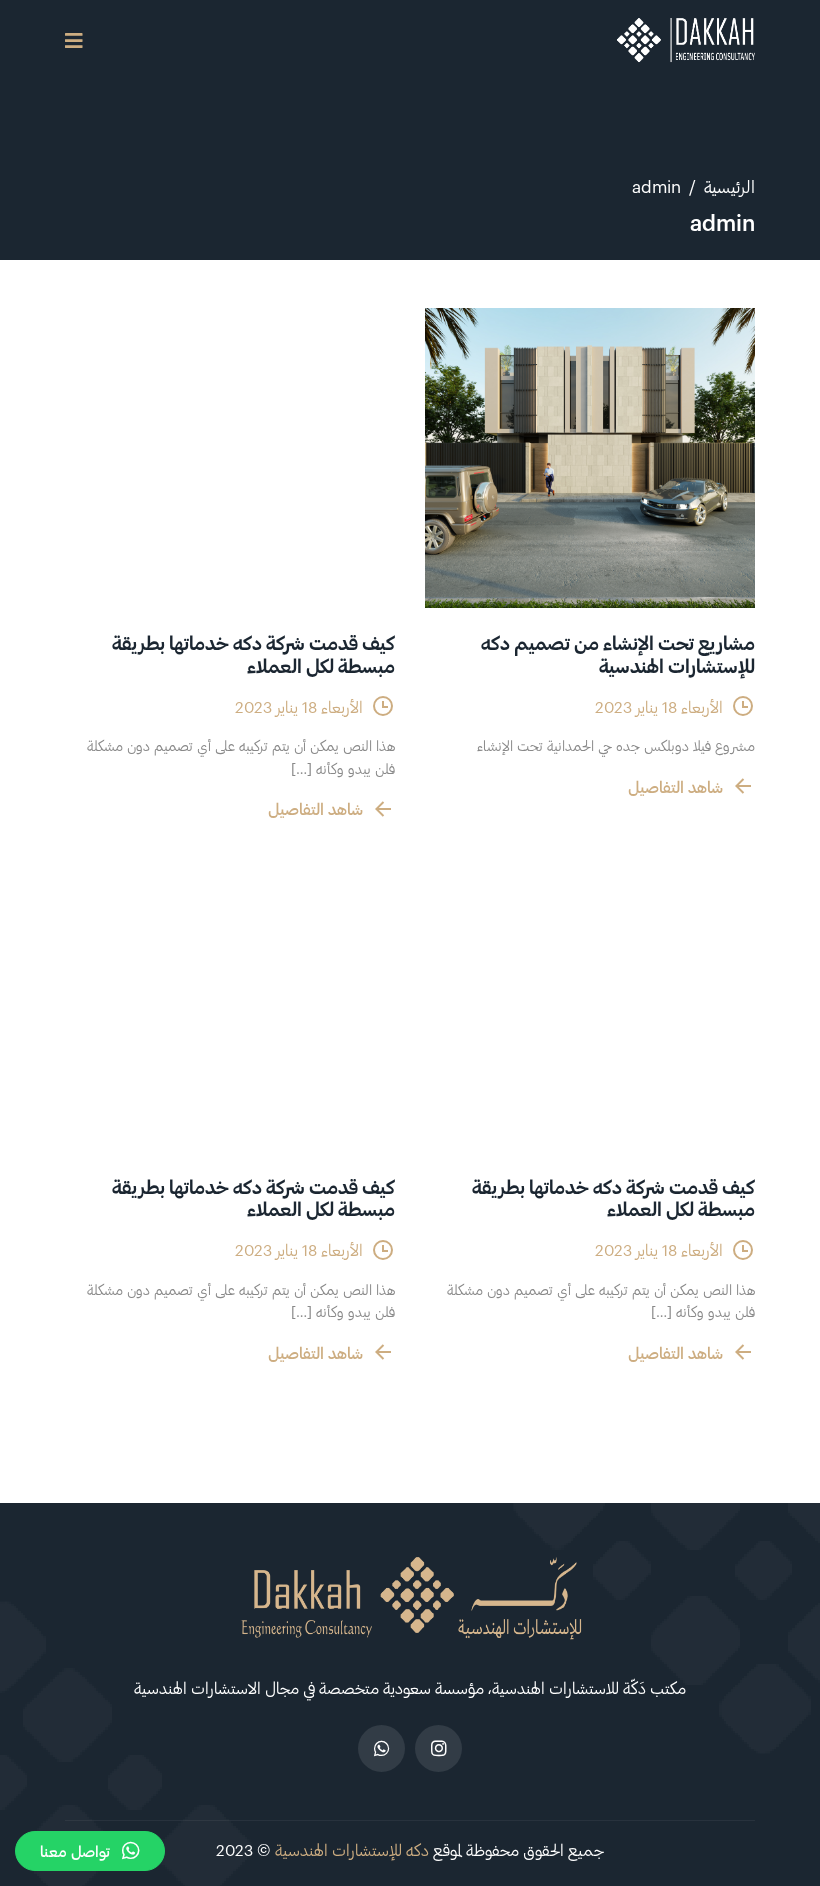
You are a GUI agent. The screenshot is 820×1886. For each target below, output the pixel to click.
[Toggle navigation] (74, 40)
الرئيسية (729, 186)
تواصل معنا (75, 1851)
